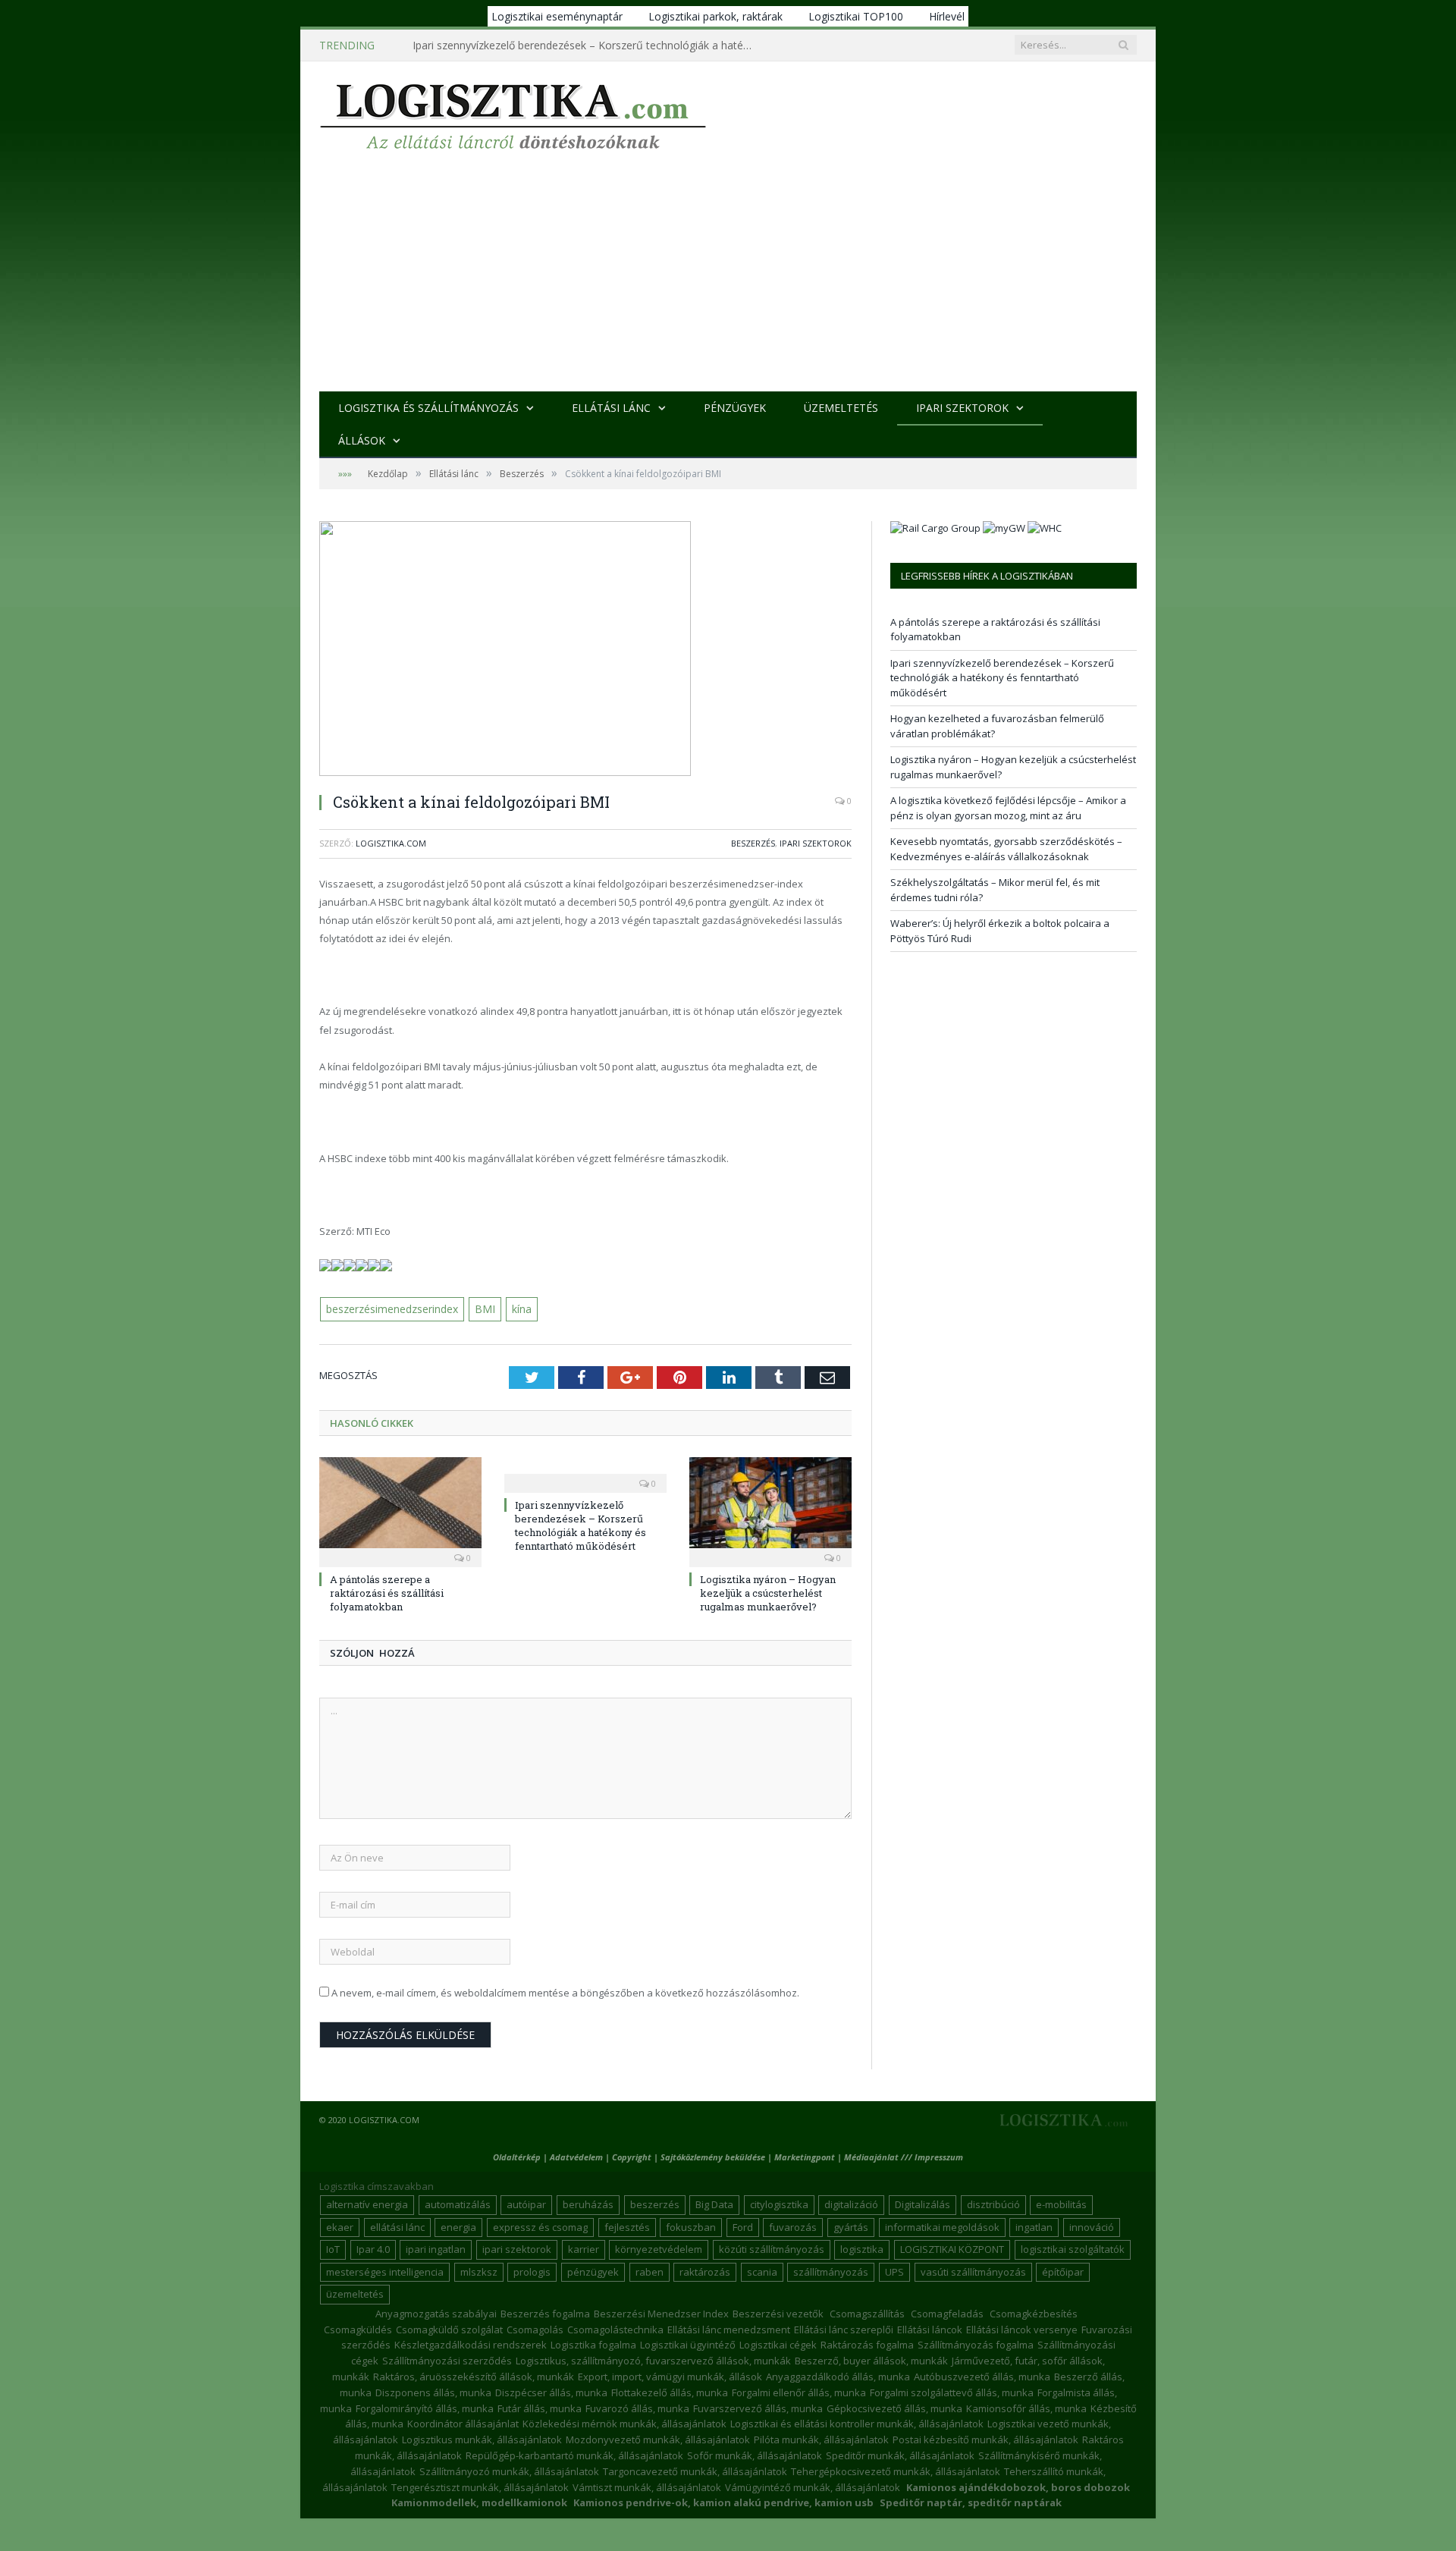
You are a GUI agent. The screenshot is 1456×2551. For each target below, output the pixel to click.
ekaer (340, 2226)
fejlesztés (627, 2226)
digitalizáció (851, 2204)
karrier (584, 2248)
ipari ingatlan (436, 2248)
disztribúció (993, 2204)
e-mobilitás (1061, 2204)
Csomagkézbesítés (1034, 2312)
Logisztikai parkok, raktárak (715, 16)
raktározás (705, 2270)
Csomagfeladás (947, 2312)
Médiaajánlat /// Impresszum (904, 2155)
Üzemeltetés (841, 408)
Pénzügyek (735, 408)
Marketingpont (805, 2155)
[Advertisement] (728, 278)
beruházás (588, 2204)
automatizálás (458, 2204)
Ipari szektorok (962, 408)
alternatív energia (367, 2204)
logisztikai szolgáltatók (1073, 2248)
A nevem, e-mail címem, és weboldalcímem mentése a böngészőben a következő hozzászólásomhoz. (565, 1991)
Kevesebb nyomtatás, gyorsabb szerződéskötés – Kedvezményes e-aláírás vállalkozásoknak (1006, 849)
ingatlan (1034, 2226)
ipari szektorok (517, 2248)
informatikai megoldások (942, 2226)
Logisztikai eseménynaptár (557, 16)
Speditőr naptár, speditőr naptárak (971, 2502)
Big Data (714, 2204)
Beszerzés (753, 843)
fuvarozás (793, 2226)
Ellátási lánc (611, 408)
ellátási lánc (397, 2226)
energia (458, 2226)
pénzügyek (593, 2270)
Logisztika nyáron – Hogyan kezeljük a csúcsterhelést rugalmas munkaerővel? (768, 1591)
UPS (894, 2270)
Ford (743, 2226)
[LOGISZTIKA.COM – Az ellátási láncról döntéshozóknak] (513, 113)
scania (762, 2270)
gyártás (851, 2226)
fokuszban (691, 2226)
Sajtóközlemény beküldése (714, 2155)
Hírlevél (947, 16)
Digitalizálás (923, 2204)
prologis (532, 2270)
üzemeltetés (355, 2293)
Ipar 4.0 (373, 2248)
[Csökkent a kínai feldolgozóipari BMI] (585, 650)
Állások (362, 440)
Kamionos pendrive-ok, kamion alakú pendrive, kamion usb (723, 2502)
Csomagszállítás (867, 2312)
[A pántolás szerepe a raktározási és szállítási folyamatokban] (400, 1509)
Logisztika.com (391, 843)
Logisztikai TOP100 (856, 16)
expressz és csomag (540, 2226)
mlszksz (479, 2270)
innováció (1092, 2226)
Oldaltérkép (517, 2155)
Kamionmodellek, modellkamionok (479, 2502)
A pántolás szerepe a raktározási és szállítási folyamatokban (387, 1591)
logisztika (862, 2248)
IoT (333, 2248)
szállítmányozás (831, 2270)
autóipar (526, 2204)
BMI (482, 1308)
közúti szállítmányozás (772, 2248)
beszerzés (655, 2204)
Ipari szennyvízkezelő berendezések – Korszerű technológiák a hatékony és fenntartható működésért (587, 46)
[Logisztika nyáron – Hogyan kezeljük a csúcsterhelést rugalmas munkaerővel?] (770, 1509)
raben (650, 2270)
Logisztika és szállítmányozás (428, 408)
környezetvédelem (659, 2248)
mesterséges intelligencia (385, 2270)
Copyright (632, 2155)
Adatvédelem (576, 2155)
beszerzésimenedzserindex (391, 1308)
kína (516, 1308)
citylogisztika (779, 2204)
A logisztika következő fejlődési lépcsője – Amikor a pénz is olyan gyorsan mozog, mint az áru (1008, 808)
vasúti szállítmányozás (973, 2270)
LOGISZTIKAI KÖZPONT (952, 2248)
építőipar (1063, 2270)
